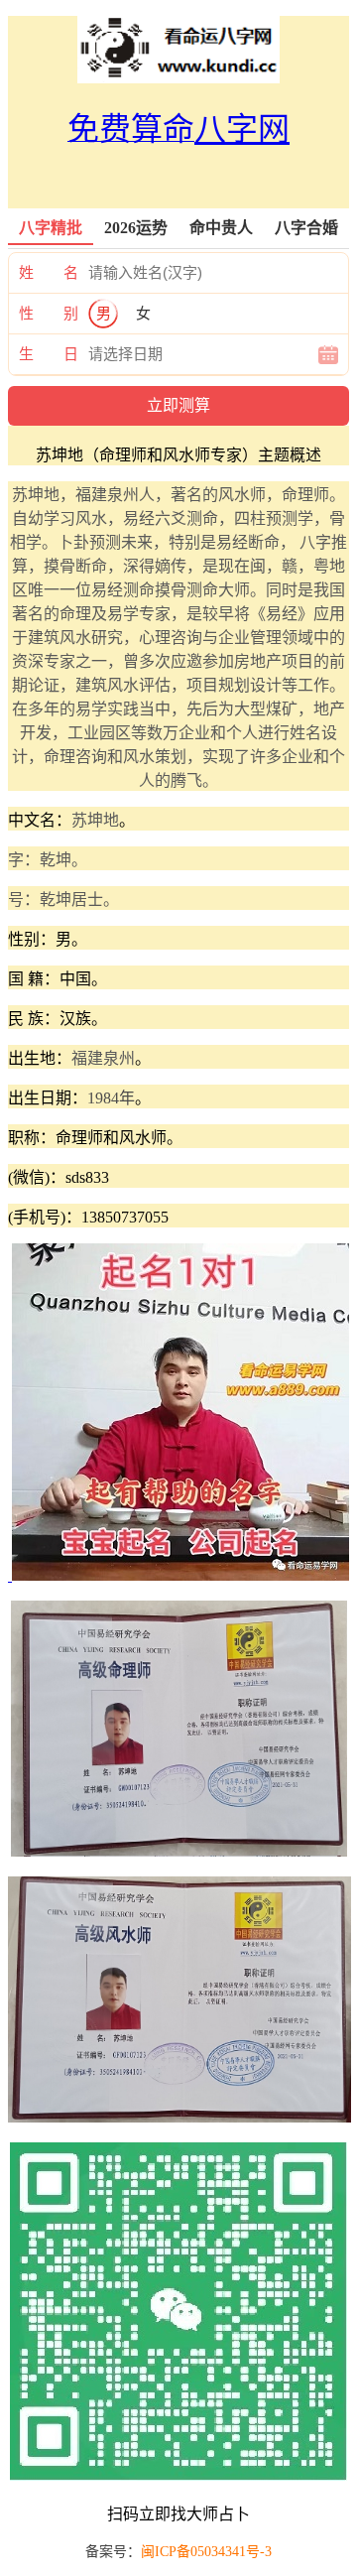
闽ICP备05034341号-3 (206, 2552)
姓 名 (49, 273)
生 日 (49, 354)
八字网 (242, 129)
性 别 (49, 314)
